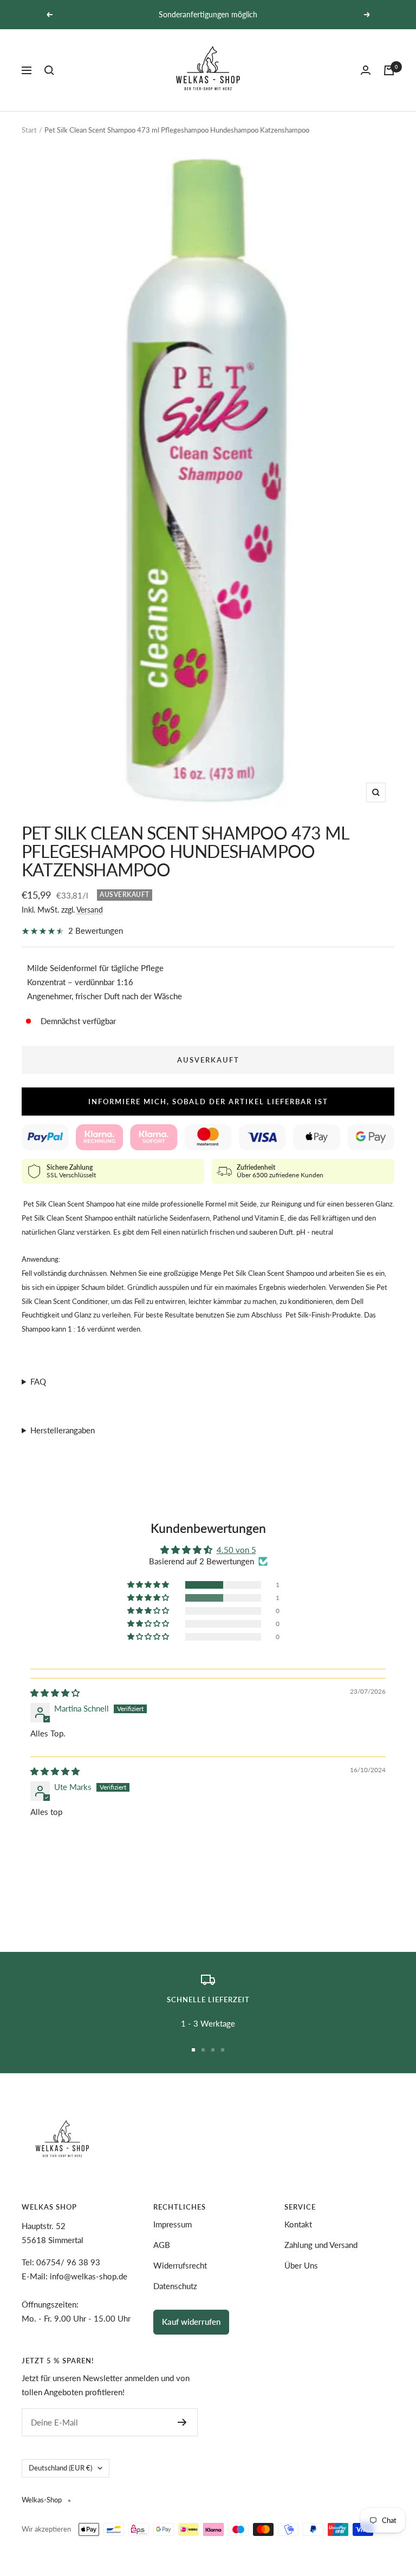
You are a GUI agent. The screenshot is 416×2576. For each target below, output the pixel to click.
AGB (162, 2245)
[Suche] (49, 70)
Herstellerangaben (63, 1430)
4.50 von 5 (236, 1550)
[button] (149, 1585)
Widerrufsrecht (180, 2265)
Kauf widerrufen (191, 2322)
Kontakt (298, 2224)
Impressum (173, 2224)
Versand (90, 910)
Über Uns (301, 2265)
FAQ (38, 1381)
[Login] (366, 70)
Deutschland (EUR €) (60, 2468)
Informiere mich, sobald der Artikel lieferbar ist (208, 1102)
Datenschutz (175, 2286)
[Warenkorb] (389, 70)
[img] (55, 1693)
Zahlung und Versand (321, 2245)
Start (29, 130)
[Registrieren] (182, 2422)
